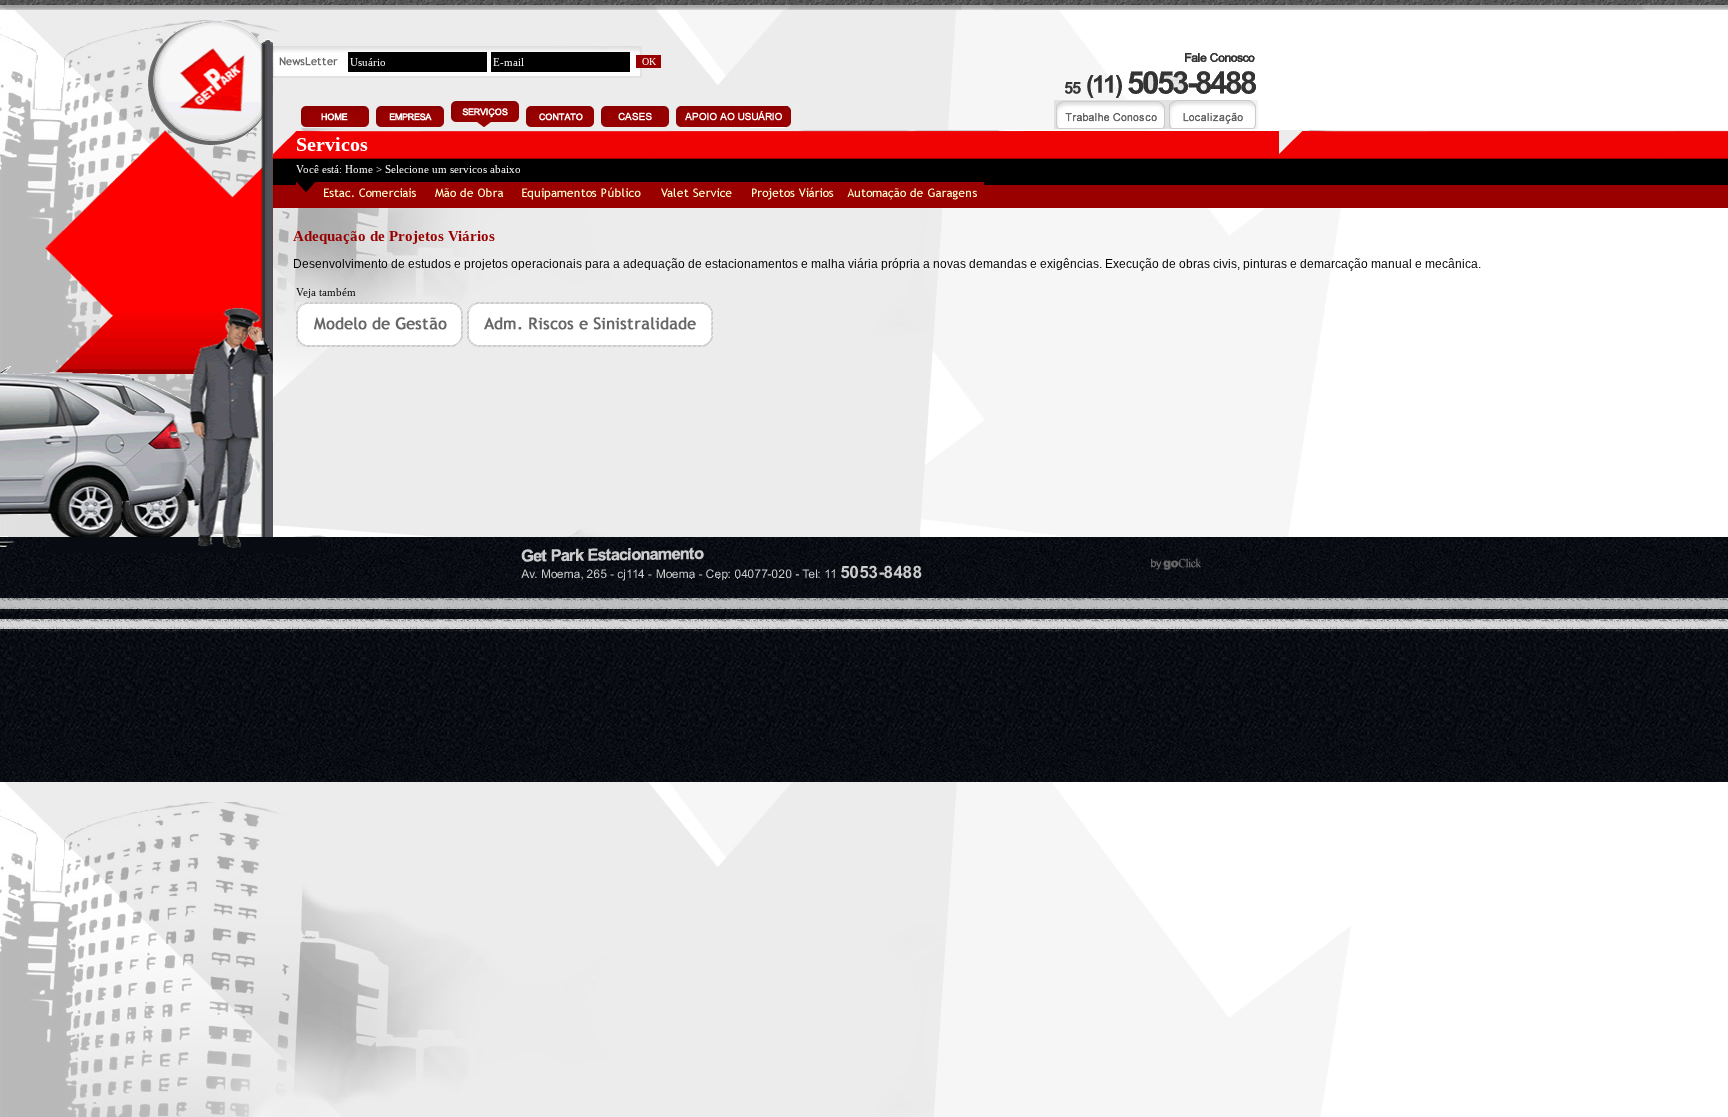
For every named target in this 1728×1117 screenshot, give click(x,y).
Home (359, 169)
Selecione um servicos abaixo (453, 169)
